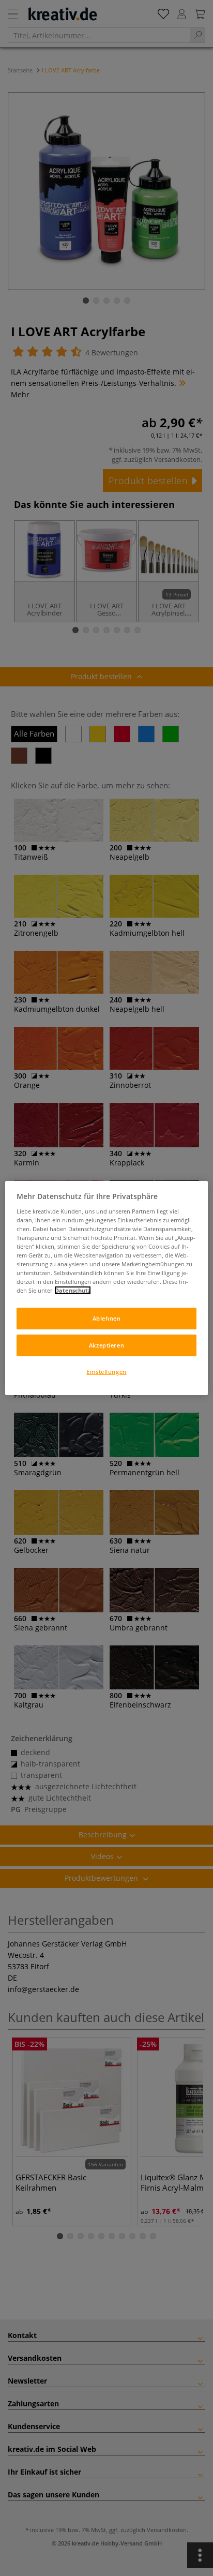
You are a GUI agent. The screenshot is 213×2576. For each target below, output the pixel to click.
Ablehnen (107, 1318)
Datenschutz (73, 1290)
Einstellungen (106, 1372)
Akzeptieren (106, 1345)
